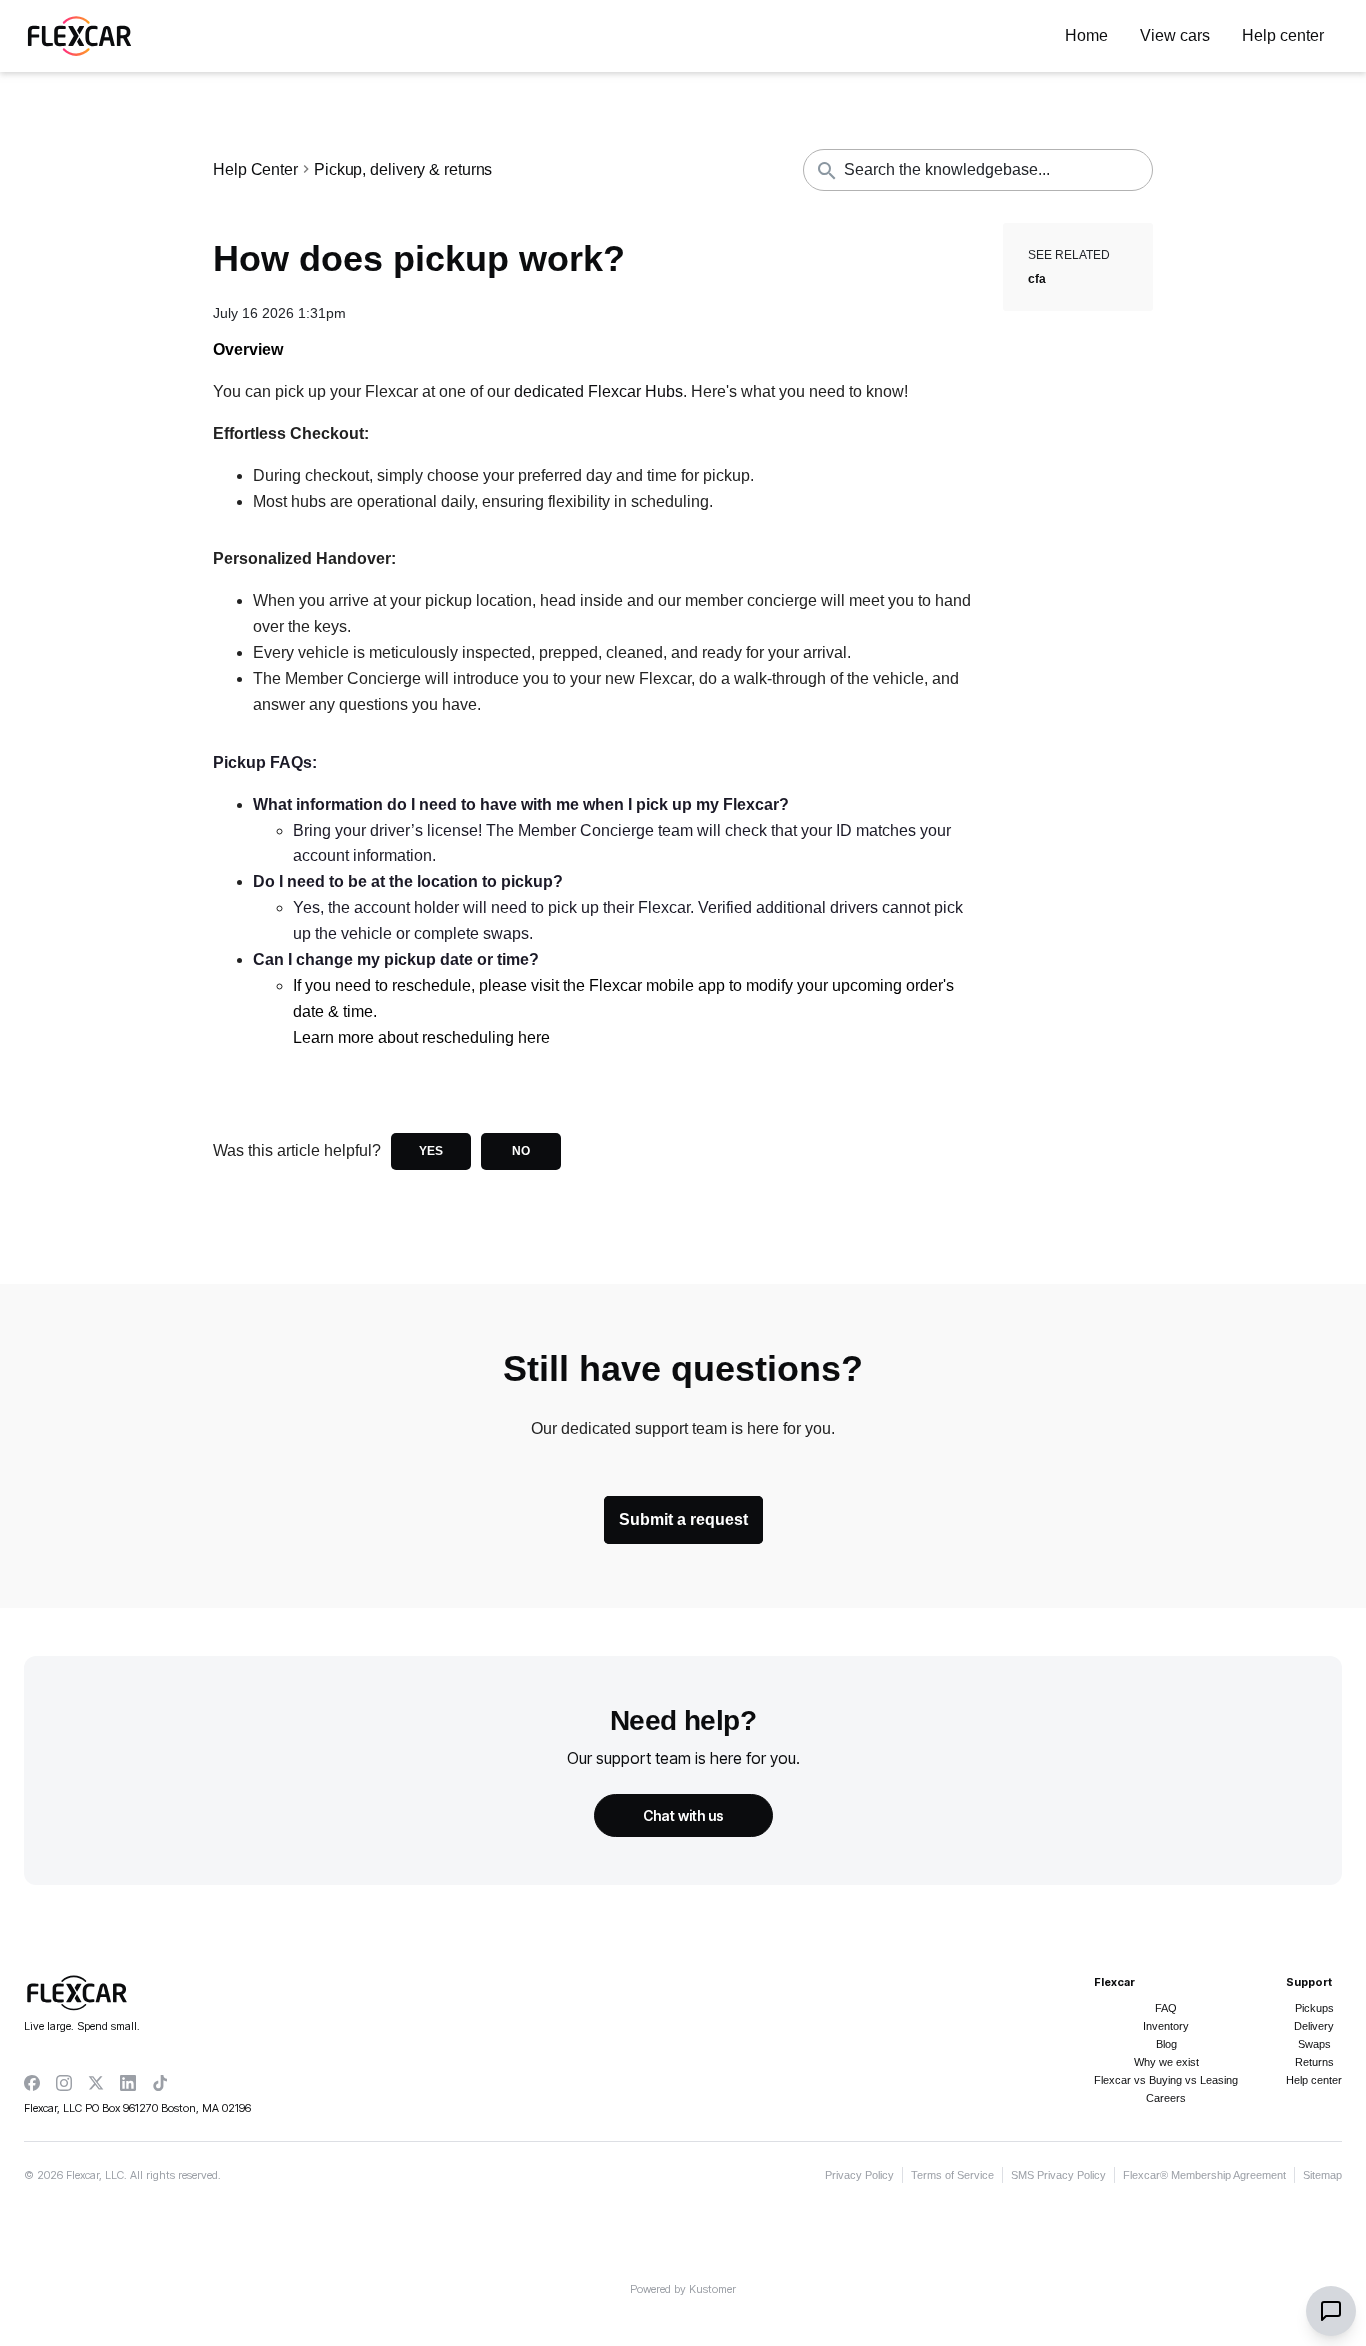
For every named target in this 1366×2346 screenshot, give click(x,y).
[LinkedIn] (128, 2083)
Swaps (1314, 2044)
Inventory (1166, 2026)
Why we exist (1166, 2062)
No (521, 1151)
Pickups (1314, 2008)
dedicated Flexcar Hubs (598, 391)
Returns (1314, 2062)
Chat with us (683, 1815)
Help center (1314, 2080)
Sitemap (1322, 2175)
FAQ (1166, 2008)
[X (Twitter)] (96, 2083)
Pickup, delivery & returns (403, 170)
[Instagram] (64, 2083)
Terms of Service (952, 2175)
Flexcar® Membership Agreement (1204, 2175)
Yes (431, 1151)
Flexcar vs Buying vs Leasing (1166, 2080)
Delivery (1314, 2026)
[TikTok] (160, 2083)
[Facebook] (32, 2083)
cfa (1037, 279)
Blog (1166, 2044)
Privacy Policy (859, 2175)
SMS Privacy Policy (1058, 2175)
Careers (1166, 2098)
